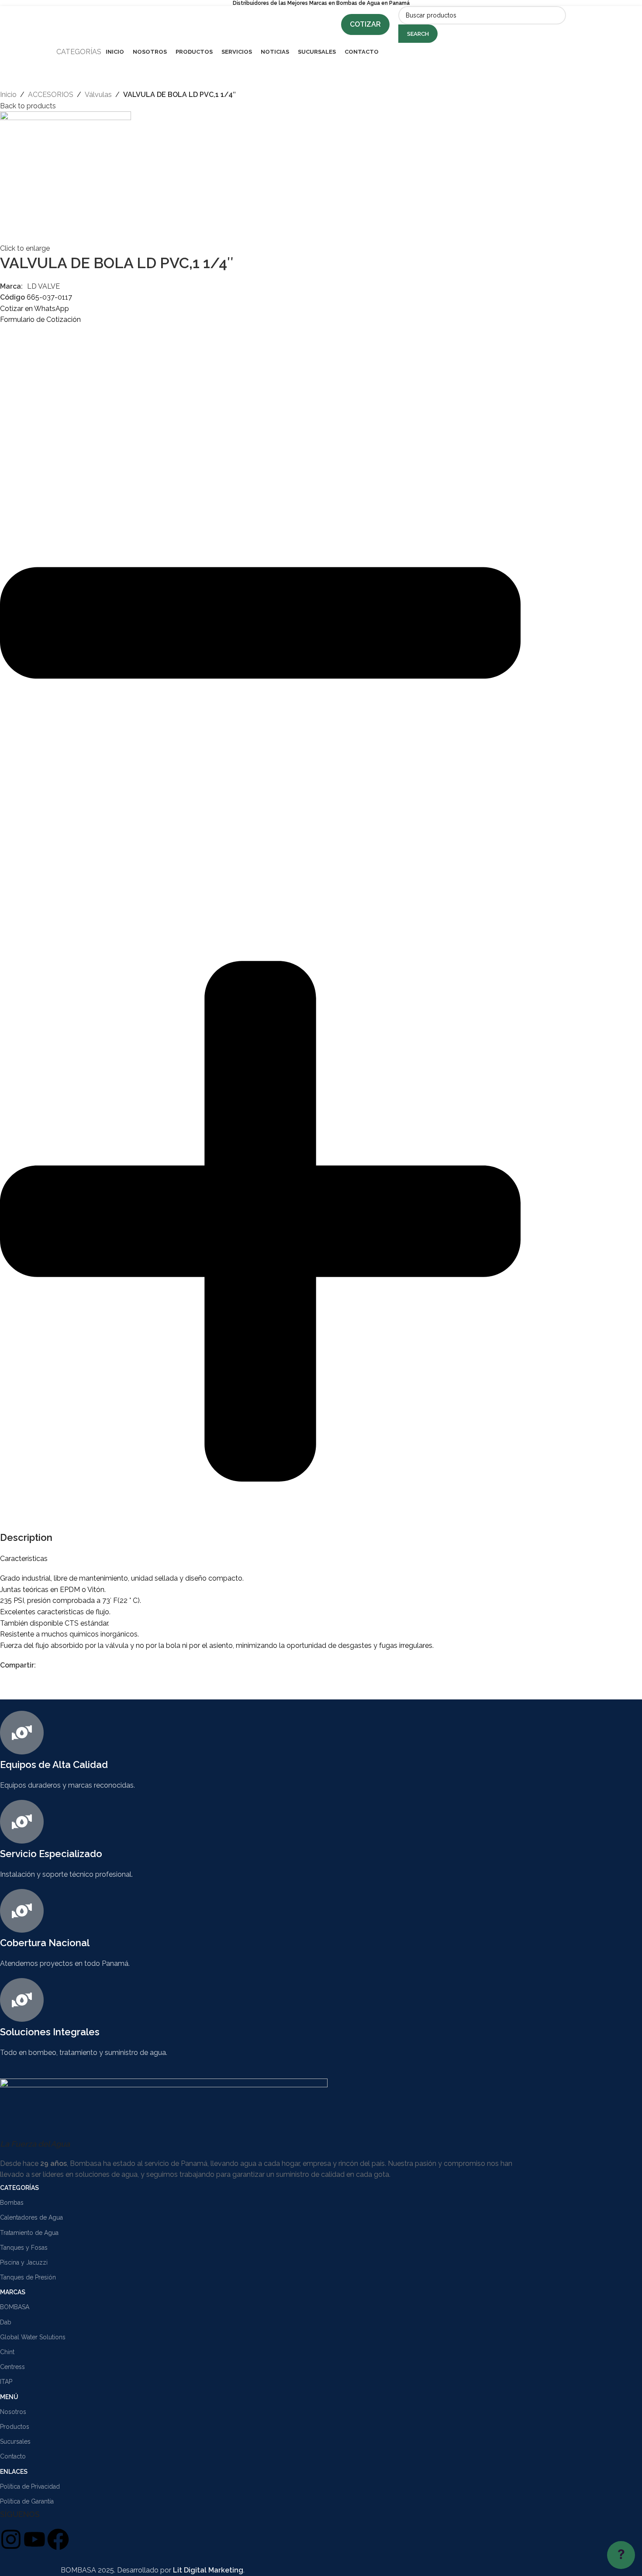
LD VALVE (43, 286)
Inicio (8, 95)
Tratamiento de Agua (29, 2233)
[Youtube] (35, 2539)
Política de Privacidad (30, 2486)
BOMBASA (15, 2307)
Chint (7, 2352)
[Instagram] (11, 2539)
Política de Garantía (27, 2501)
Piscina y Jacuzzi (24, 2262)
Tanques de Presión (28, 2277)
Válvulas (98, 95)
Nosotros (13, 2412)
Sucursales (15, 2441)
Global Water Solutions (33, 2337)
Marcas (13, 2292)
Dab (6, 2322)
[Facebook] (58, 2539)
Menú (9, 2397)
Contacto (13, 2456)
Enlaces (14, 2472)
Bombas (12, 2203)
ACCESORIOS (51, 95)
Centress (12, 2367)
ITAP (6, 2382)
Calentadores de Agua (31, 2217)
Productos (15, 2427)
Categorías (19, 2188)
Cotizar (365, 24)
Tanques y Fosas (24, 2248)
